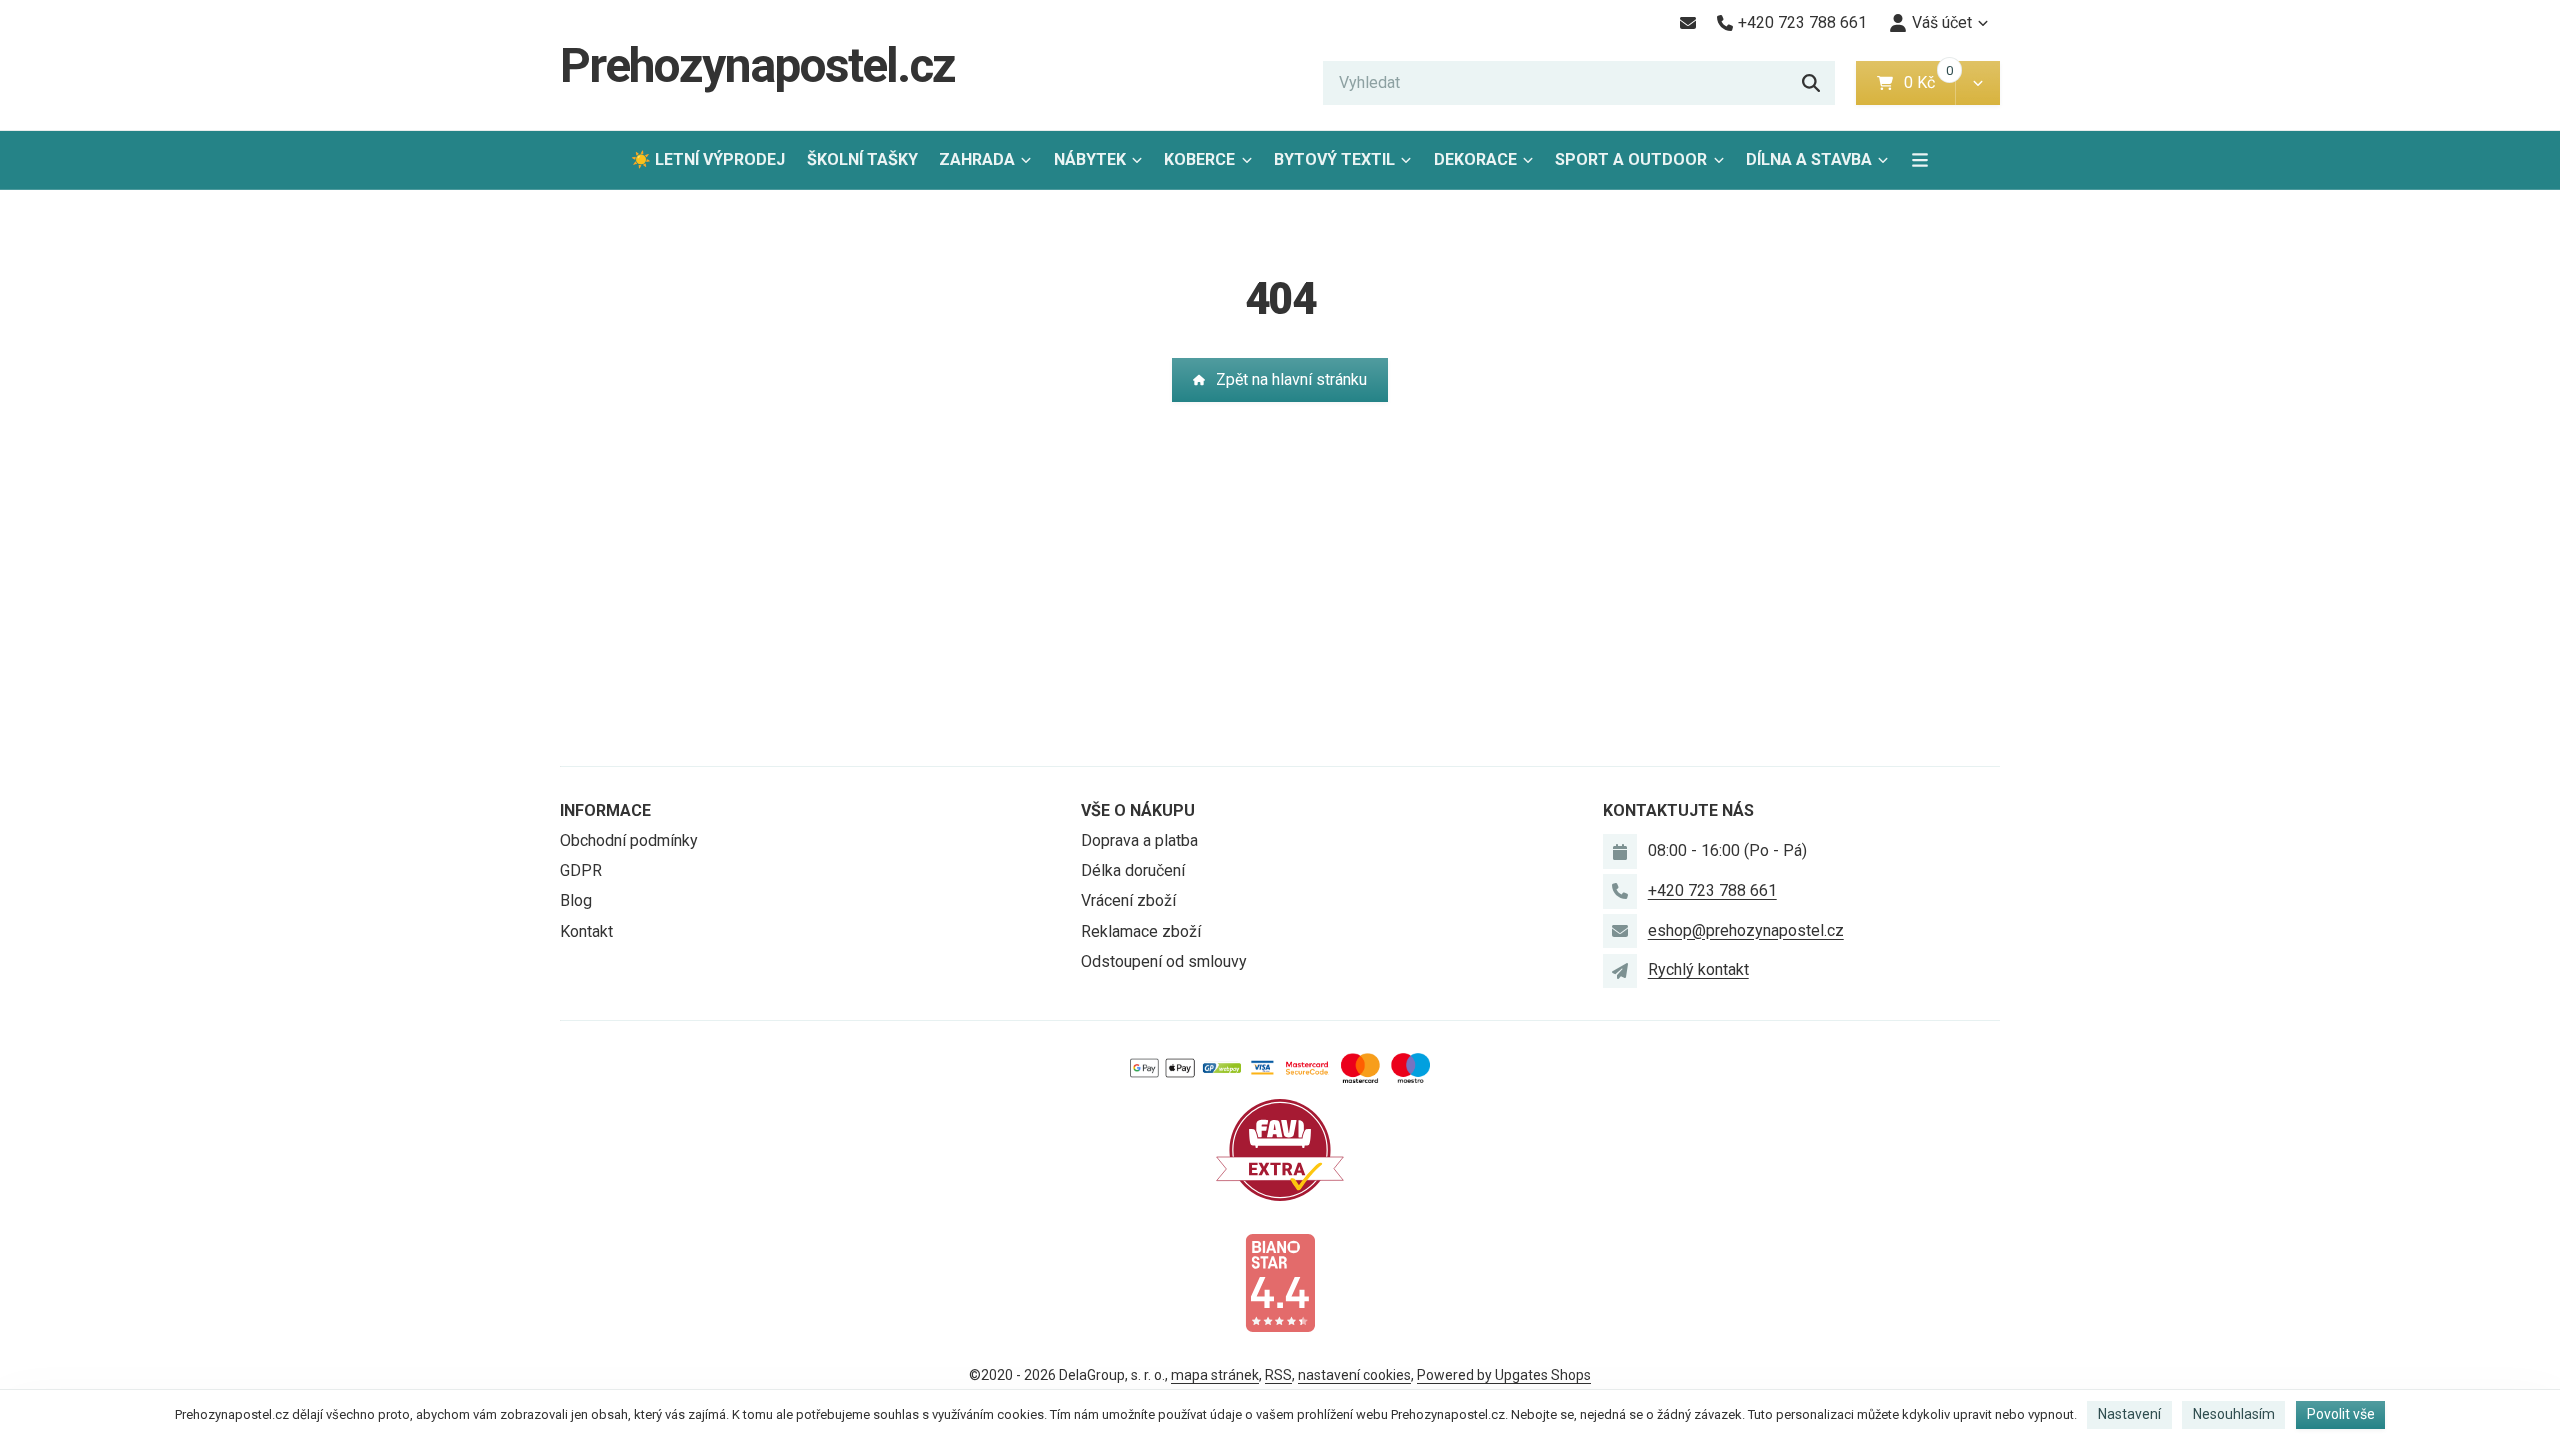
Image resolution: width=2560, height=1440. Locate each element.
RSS (1278, 1375)
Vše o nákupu (1138, 810)
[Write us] (1620, 971)
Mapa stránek (1215, 1375)
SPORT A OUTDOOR (1631, 159)
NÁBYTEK (1090, 159)
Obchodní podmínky (629, 840)
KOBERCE (1199, 159)
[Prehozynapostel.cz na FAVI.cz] (1280, 1148)
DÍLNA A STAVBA (1809, 159)
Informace (605, 810)
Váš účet (1942, 22)
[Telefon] (1620, 891)
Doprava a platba (1139, 840)
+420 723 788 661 (1712, 890)
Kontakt (586, 931)
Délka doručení (1133, 870)
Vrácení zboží (1128, 900)
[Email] (1687, 23)
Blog (576, 900)
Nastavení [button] (2129, 1414)
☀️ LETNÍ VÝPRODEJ (708, 159)
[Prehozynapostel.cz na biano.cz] (1280, 1281)
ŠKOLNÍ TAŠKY (862, 159)
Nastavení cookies (1354, 1375)
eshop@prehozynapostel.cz (1746, 930)
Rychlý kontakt (1698, 969)
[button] (1977, 83)
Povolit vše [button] (2341, 1414)
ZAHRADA (977, 159)
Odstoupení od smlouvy (1164, 961)
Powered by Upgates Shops (1504, 1375)
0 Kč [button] (1929, 82)
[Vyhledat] (1811, 83)
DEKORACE (1475, 159)
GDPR (581, 870)
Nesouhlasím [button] (2234, 1414)
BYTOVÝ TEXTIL (1334, 159)
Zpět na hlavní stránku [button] (1291, 379)
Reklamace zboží (1141, 931)
